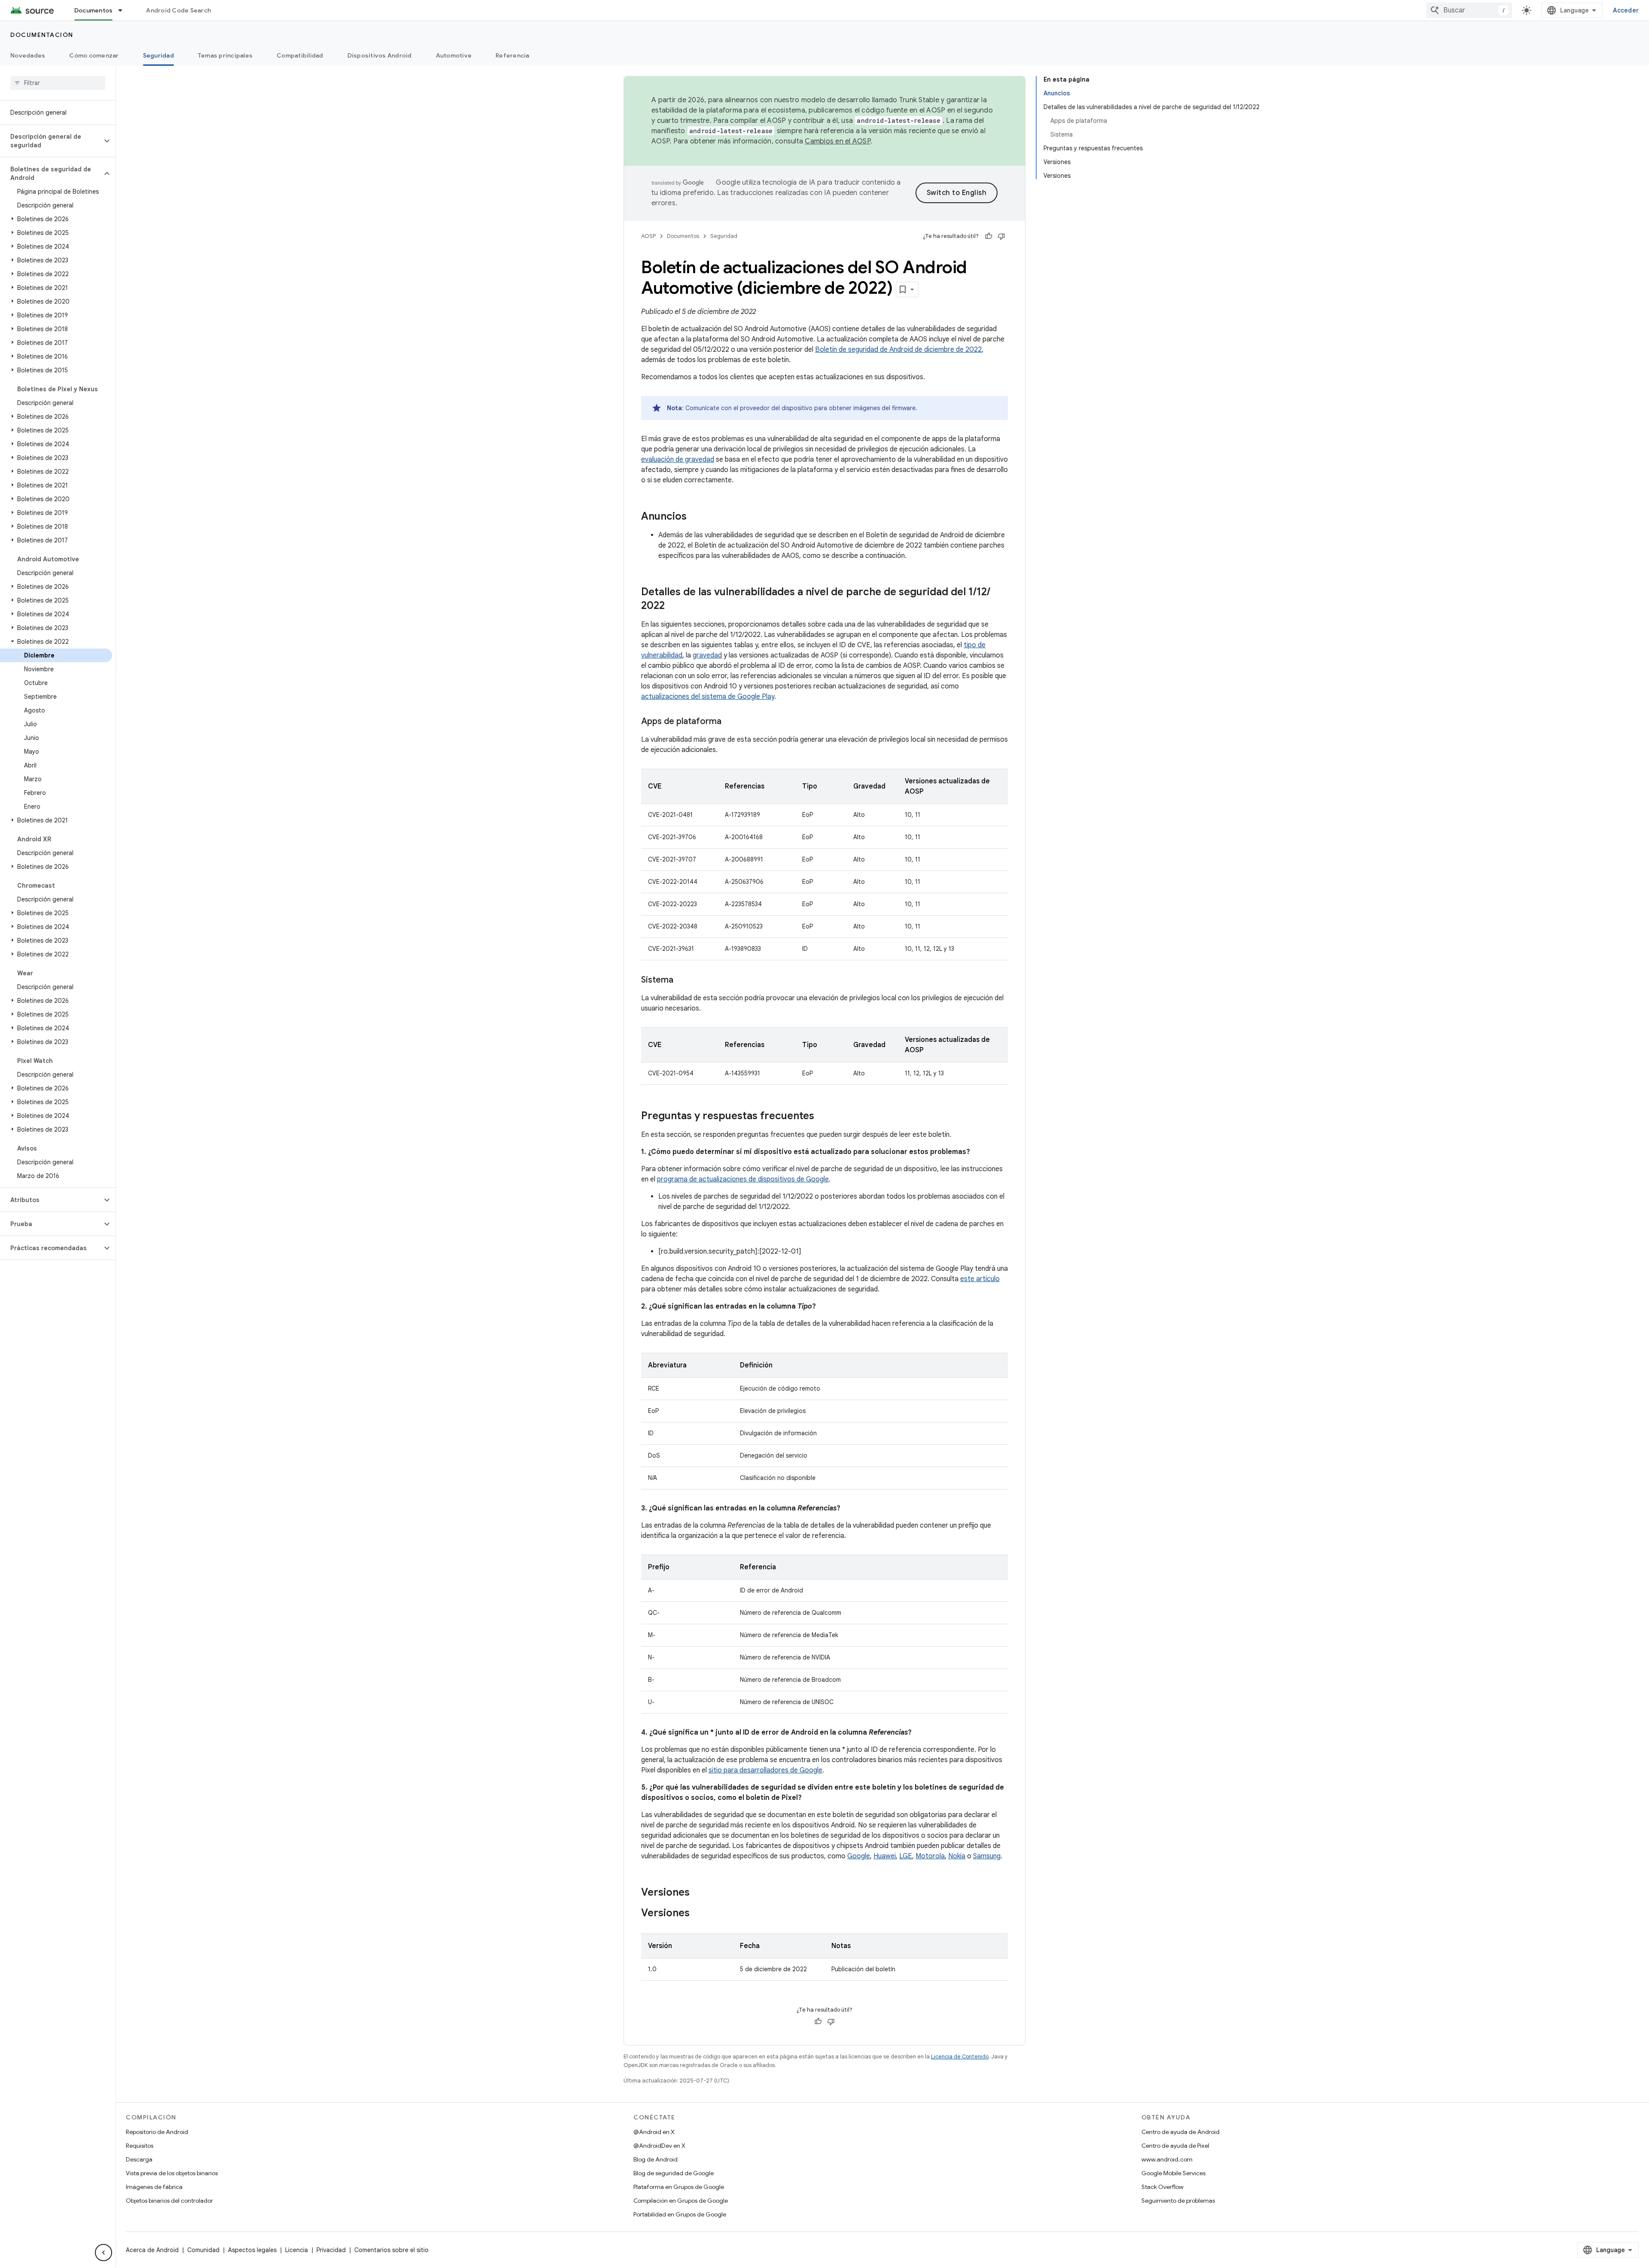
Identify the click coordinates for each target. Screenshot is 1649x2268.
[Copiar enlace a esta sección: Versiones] (698, 1893)
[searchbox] (58, 83)
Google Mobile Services (1173, 2173)
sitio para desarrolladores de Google (765, 1770)
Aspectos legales (252, 2250)
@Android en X (654, 2132)
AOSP (648, 236)
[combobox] (1469, 10)
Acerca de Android (152, 2250)
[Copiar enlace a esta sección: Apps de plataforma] (730, 722)
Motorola (930, 1856)
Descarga (139, 2159)
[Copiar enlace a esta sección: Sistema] (682, 980)
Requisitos (140, 2146)
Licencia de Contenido (960, 2056)
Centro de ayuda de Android (1180, 2132)
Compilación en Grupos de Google (681, 2201)
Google (859, 1856)
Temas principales (225, 55)
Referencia (513, 55)
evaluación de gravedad (678, 460)
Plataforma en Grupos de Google (679, 2187)
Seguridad (158, 55)
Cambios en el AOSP (838, 141)
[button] (51, 141)
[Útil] (989, 236)
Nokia (957, 1856)
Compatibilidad (300, 55)
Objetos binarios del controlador (169, 2201)
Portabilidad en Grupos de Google (680, 2214)
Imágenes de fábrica (154, 2187)
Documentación (42, 35)
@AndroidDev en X (659, 2146)
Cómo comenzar (94, 55)
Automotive (454, 55)
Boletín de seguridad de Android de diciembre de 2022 (898, 350)
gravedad (707, 655)
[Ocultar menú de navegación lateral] (103, 2253)
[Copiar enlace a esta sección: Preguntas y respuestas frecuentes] (823, 1117)
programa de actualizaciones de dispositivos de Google (743, 1179)
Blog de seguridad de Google (674, 2173)
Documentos (94, 10)
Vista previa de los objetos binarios (172, 2173)
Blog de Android (656, 2159)
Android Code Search (178, 10)
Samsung (987, 1856)
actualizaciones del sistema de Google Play (708, 697)
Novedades (28, 55)
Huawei (885, 1856)
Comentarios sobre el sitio (391, 2250)
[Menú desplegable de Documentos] (124, 10)
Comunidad (203, 2250)
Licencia (297, 2250)
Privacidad (331, 2250)
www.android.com (1167, 2159)
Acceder (1626, 10)
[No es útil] (1001, 236)
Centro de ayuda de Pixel (1175, 2146)
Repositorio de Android (157, 2132)
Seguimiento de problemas (1178, 2201)
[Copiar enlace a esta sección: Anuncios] (695, 517)
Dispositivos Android (380, 55)
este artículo (980, 1279)
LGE (906, 1856)
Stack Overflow (1162, 2187)
